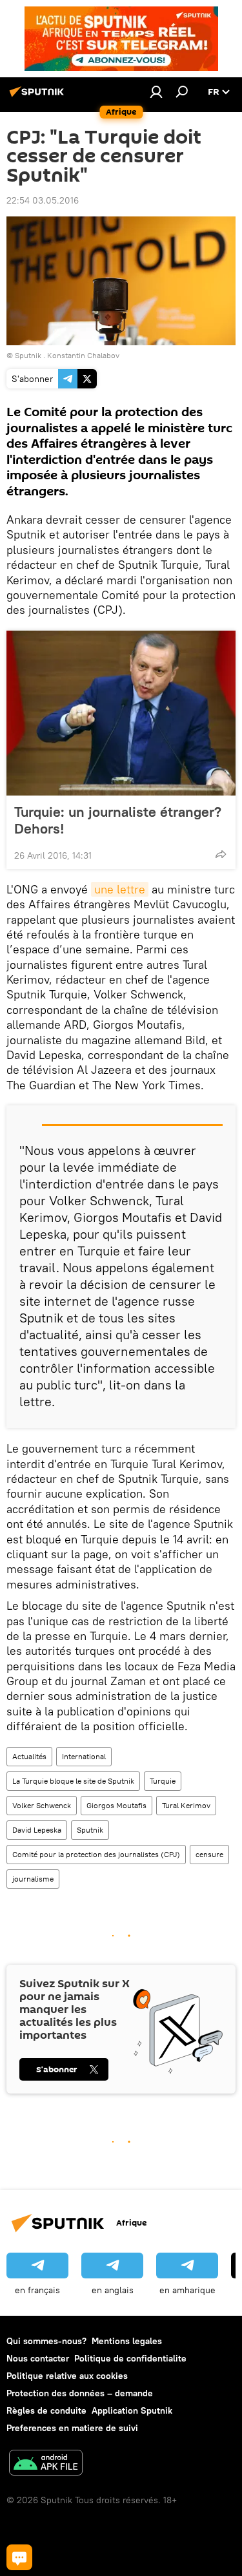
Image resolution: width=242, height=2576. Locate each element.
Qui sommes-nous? (46, 2341)
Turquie (163, 1781)
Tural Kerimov (186, 1805)
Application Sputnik (132, 2410)
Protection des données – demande (80, 2393)
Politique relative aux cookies (67, 2376)
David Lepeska (37, 1830)
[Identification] (156, 91)
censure (209, 1854)
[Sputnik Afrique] (39, 97)
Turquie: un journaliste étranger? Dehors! (118, 820)
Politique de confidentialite (130, 2358)
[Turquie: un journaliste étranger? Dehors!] (121, 713)
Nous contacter (38, 2358)
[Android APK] (46, 2464)
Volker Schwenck (42, 1805)
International (84, 1756)
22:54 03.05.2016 (43, 200)
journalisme (33, 1879)
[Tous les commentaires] (19, 2557)
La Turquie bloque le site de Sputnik (73, 1781)
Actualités (29, 1756)
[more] (221, 854)
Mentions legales (127, 2341)
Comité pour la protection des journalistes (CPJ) (96, 1854)
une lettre (120, 889)
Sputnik (90, 1830)
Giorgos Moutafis (116, 1805)
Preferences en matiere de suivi (72, 2428)
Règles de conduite (46, 2410)
